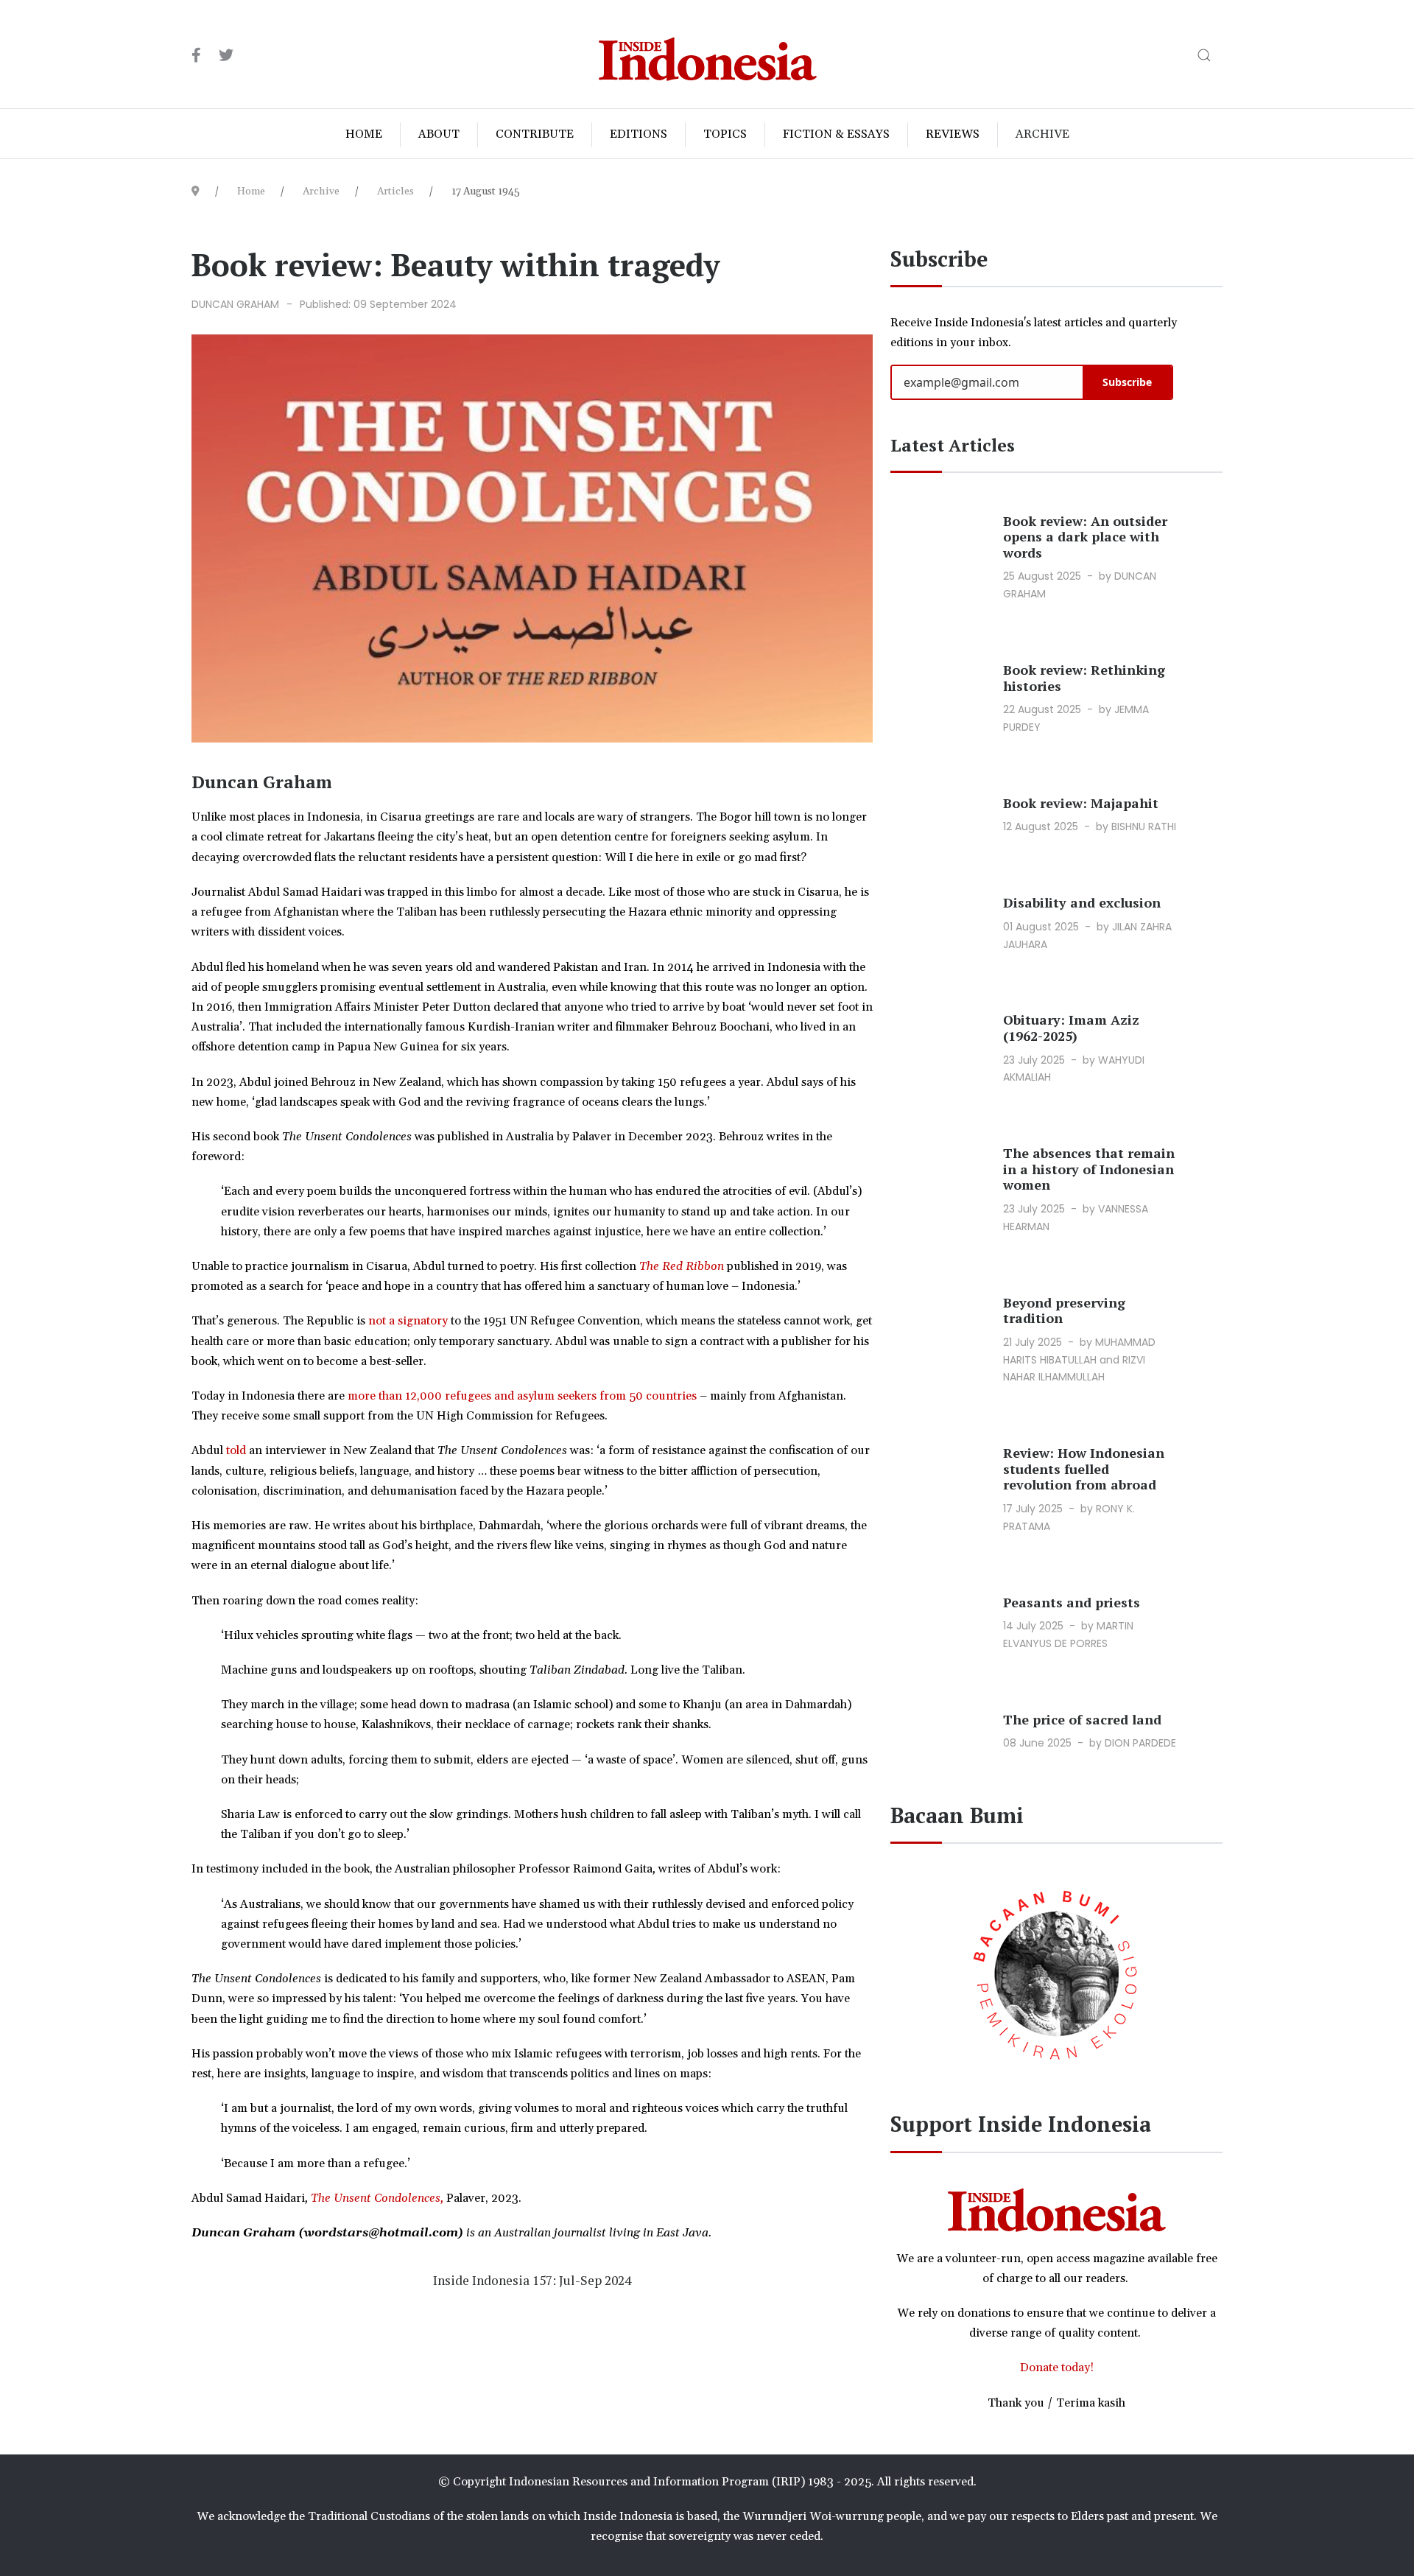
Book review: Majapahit (1081, 803)
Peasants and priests (1072, 1602)
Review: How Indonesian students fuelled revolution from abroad (1084, 1468)
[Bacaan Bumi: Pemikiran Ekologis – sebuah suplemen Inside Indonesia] (1057, 1972)
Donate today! (1057, 2368)
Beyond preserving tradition (1064, 1310)
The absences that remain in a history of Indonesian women (1089, 1169)
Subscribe (1127, 382)
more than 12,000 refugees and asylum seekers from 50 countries (522, 1396)
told (236, 1450)
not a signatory (408, 1321)
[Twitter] (226, 56)
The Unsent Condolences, (377, 2198)
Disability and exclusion (1082, 902)
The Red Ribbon (682, 1266)
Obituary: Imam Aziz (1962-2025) (1071, 1028)
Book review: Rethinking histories (1084, 678)
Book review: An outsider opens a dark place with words (1085, 537)
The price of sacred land (1082, 1719)
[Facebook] (196, 56)
